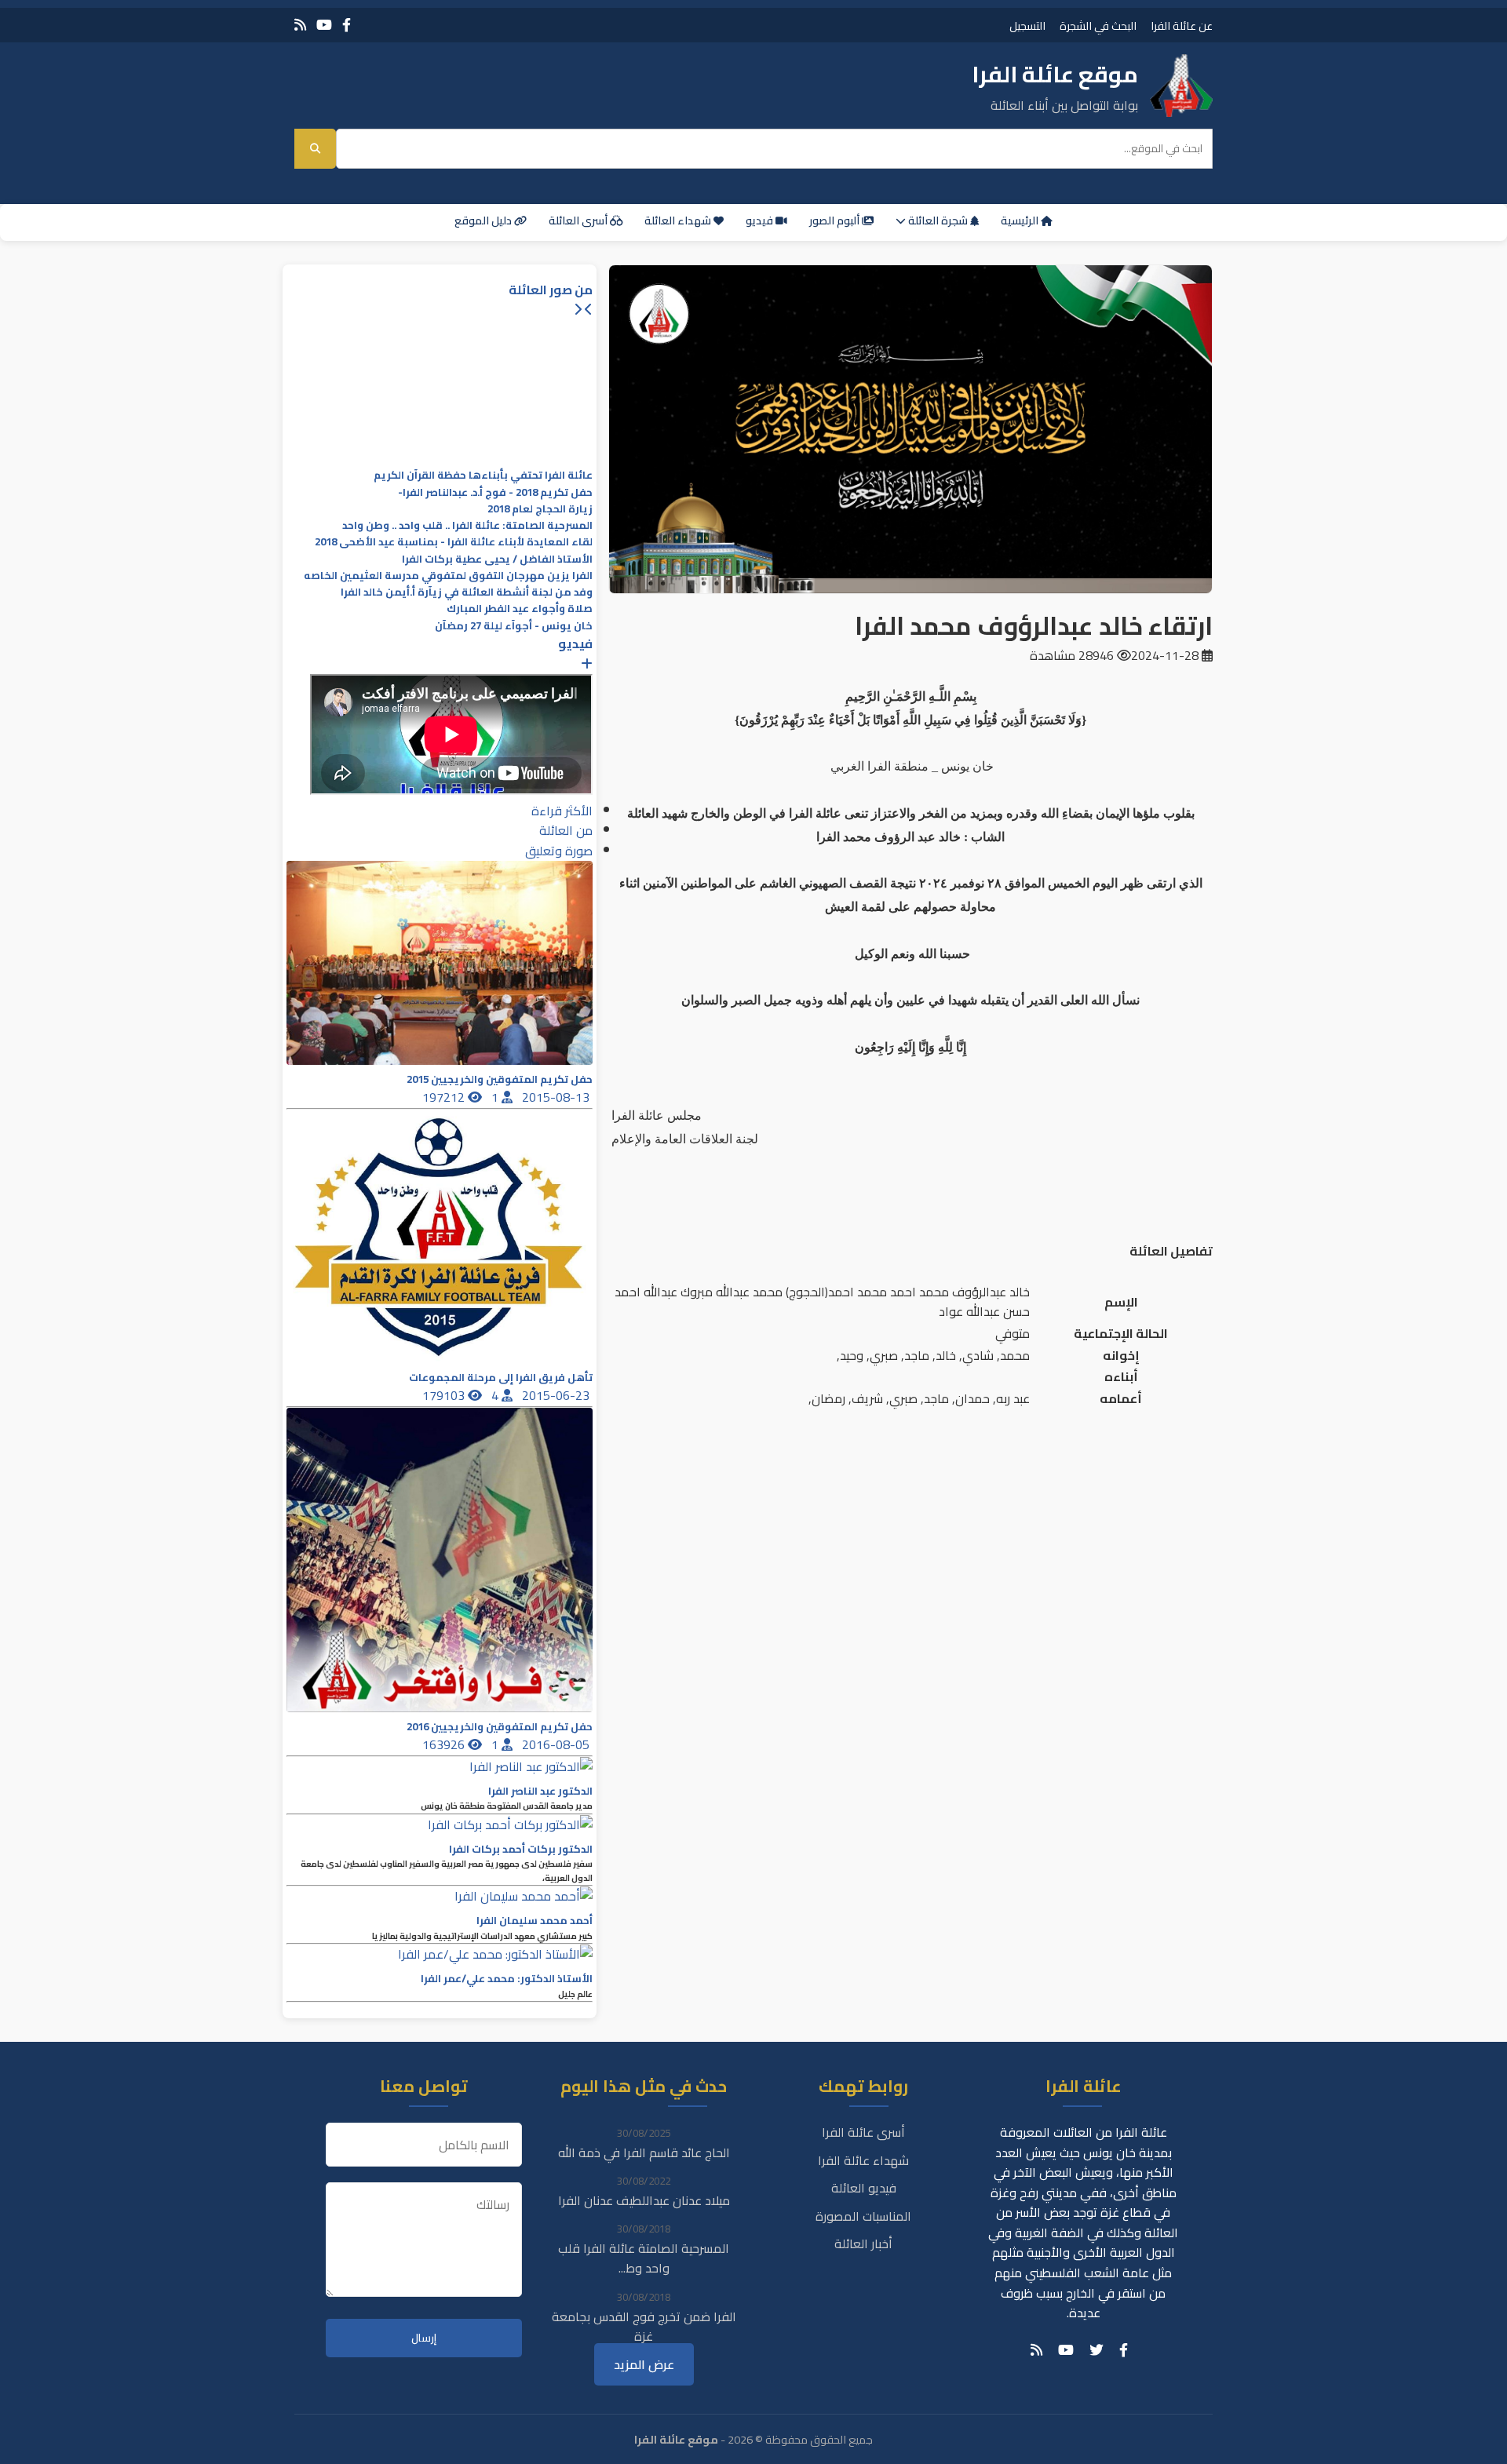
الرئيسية (1021, 221)
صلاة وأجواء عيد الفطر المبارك (520, 609)
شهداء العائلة (679, 221)
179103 (445, 1395)
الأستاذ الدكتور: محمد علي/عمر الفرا (507, 1979)
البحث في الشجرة (1098, 26)
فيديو (761, 221)
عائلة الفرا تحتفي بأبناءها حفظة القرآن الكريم (483, 475)
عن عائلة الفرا (1182, 26)
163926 (445, 1744)
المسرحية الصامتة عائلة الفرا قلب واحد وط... (644, 2258)
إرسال (424, 2338)
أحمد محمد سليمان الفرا (535, 1921)
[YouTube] (324, 25)
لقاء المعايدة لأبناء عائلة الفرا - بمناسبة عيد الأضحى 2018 (454, 542)
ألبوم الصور (836, 221)
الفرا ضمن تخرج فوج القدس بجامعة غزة (644, 2327)
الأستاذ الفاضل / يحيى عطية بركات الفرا (497, 559)
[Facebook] (347, 25)
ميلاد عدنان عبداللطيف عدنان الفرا (644, 2200)
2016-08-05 (557, 1744)
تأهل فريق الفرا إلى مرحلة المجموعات (501, 1378)
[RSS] (300, 25)
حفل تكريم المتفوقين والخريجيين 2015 (500, 1079)
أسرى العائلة (579, 221)
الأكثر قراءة (562, 811)
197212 (445, 1097)
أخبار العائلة (863, 2243)
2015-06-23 (557, 1395)
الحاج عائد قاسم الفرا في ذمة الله (644, 2152)
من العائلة (566, 830)
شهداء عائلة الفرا (863, 2160)
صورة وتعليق (559, 851)
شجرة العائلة (938, 221)
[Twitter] (1096, 2350)
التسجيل (1027, 26)
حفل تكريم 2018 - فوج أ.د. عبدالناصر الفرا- (495, 492)
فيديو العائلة (864, 2188)
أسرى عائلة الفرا (863, 2132)
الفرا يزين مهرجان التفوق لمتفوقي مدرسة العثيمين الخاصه (448, 576)
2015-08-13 (557, 1097)
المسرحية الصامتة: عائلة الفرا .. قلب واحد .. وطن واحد (467, 525)
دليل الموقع (484, 221)
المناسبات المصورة (863, 2216)
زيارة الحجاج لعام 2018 (540, 509)
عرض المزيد (644, 2364)
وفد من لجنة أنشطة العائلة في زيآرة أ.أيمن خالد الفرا (467, 592)
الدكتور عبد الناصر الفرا (540, 1791)
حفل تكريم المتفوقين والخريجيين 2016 (500, 1727)
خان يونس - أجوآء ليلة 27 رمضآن (514, 626)
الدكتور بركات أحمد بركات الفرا (521, 1849)
